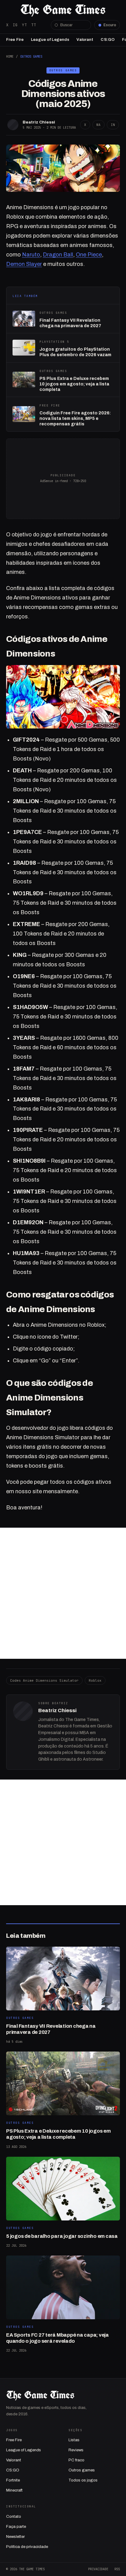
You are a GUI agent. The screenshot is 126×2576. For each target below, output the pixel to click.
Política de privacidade (27, 2547)
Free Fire (15, 40)
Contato (14, 2517)
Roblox (95, 1680)
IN (113, 125)
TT (34, 25)
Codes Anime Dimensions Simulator (44, 1680)
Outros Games (31, 56)
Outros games (82, 2470)
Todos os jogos (83, 2480)
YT (24, 25)
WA (98, 125)
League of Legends (50, 40)
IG (15, 25)
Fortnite (13, 2480)
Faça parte (16, 2527)
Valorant (85, 40)
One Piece (89, 255)
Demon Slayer (24, 264)
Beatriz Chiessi (39, 122)
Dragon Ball (58, 255)
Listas (74, 2440)
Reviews (76, 2450)
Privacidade (98, 2569)
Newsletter (15, 2537)
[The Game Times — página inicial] (63, 10)
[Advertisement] (63, 1593)
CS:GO (108, 40)
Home (10, 56)
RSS (117, 2569)
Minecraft (14, 2490)
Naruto (31, 255)
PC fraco (76, 2460)
